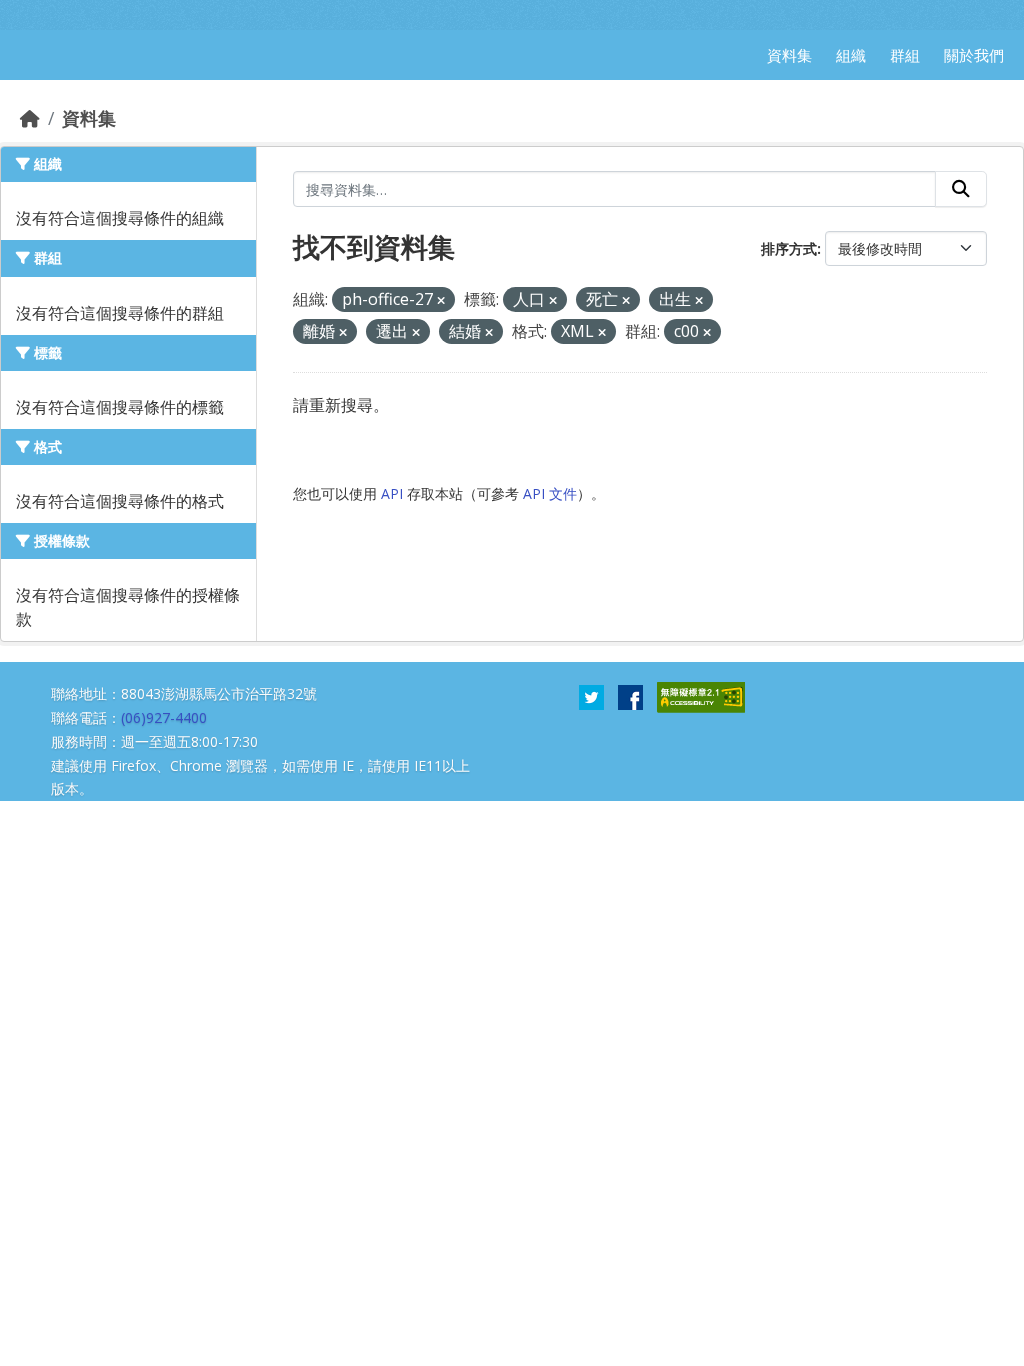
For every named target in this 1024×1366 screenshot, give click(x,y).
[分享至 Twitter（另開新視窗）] (591, 696)
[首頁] (30, 118)
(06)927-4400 (164, 717)
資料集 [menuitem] (789, 55)
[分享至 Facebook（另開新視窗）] (630, 696)
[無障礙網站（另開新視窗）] (701, 696)
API (392, 493)
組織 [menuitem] (851, 55)
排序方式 (789, 248)
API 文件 (550, 493)
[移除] (441, 300)
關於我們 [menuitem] (974, 55)
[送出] (961, 189)
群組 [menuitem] (905, 55)
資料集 (89, 118)
